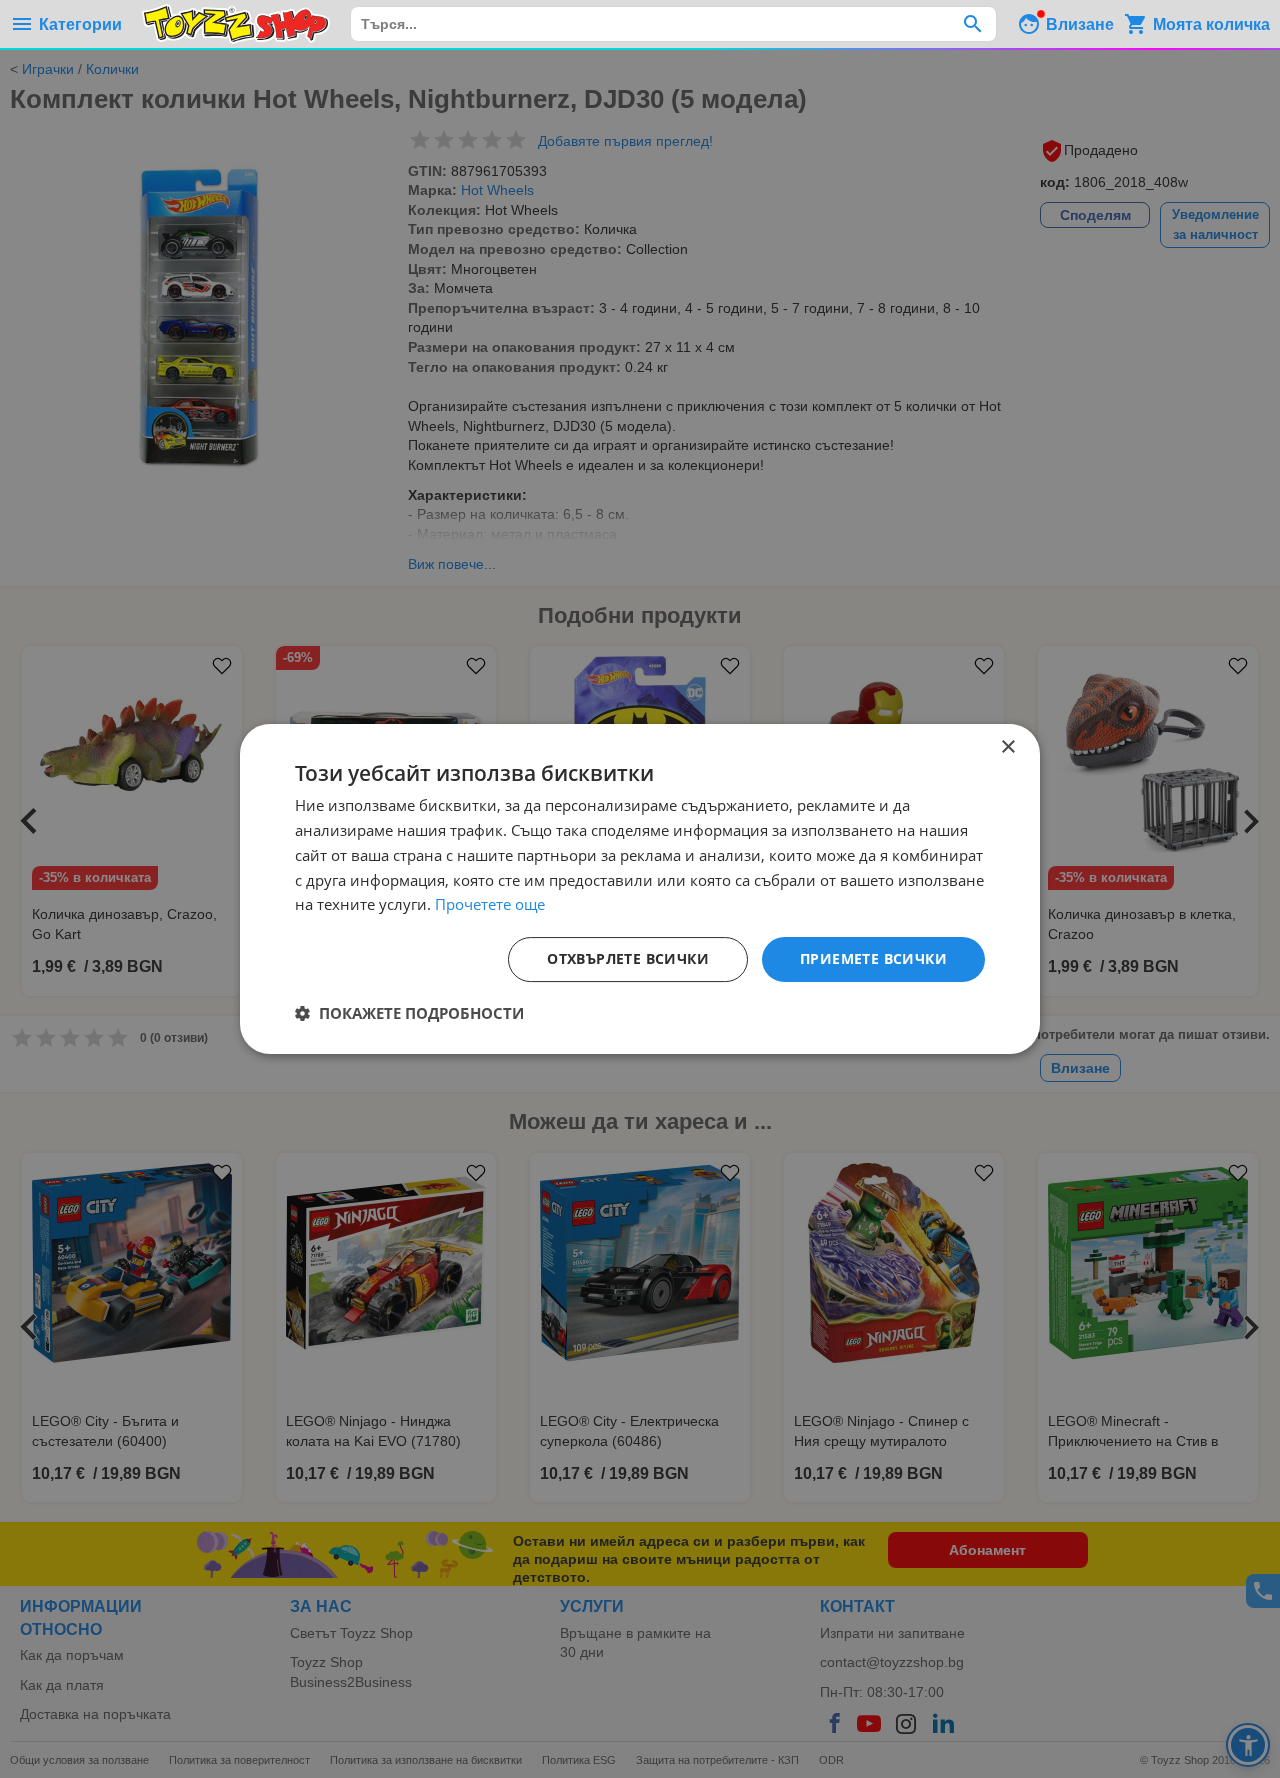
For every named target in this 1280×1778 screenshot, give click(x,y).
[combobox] (673, 24)
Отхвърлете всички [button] (628, 958)
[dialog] (640, 889)
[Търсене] (972, 24)
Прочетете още (490, 904)
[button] (409, 1013)
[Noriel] (236, 24)
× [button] (1007, 747)
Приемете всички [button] (873, 958)
